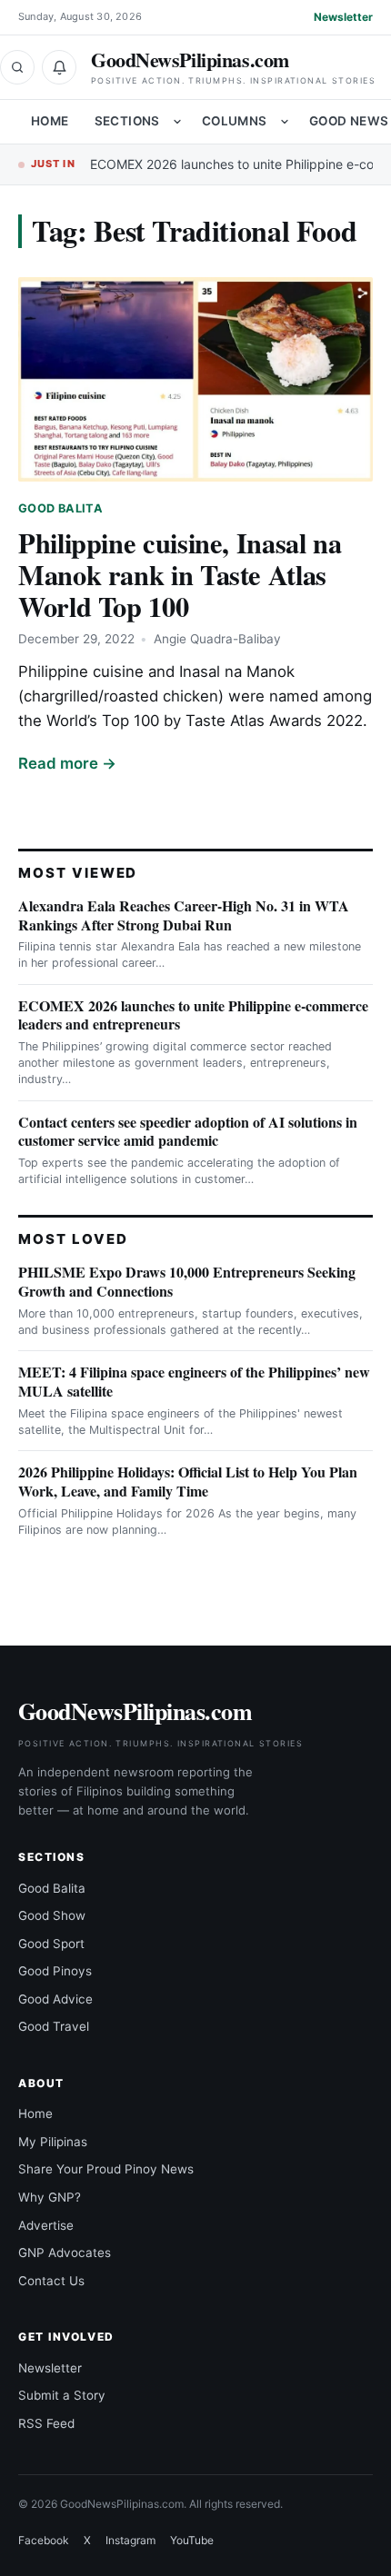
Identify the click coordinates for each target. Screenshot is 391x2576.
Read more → (67, 763)
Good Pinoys (55, 1971)
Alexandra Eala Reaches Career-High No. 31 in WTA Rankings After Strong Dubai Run (184, 915)
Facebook (44, 2540)
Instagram (130, 2540)
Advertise (46, 2225)
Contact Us (51, 2281)
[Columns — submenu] (285, 122)
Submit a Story (62, 2395)
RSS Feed (46, 2423)
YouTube (192, 2540)
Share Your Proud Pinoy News (106, 2169)
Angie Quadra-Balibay (217, 639)
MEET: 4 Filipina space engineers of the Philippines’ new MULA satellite (194, 1381)
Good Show (52, 1915)
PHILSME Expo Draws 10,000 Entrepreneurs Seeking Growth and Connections (187, 1281)
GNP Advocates (65, 2253)
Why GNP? (50, 2197)
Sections (127, 121)
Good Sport (51, 1944)
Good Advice (55, 1999)
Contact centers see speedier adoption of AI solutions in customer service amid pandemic (188, 1131)
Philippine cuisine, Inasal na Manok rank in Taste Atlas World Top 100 (180, 574)
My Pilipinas (53, 2142)
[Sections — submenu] (177, 122)
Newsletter (343, 17)
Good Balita (60, 508)
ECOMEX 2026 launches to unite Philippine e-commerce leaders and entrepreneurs (193, 1015)
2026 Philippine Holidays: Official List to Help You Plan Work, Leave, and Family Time (188, 1481)
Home (50, 121)
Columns (235, 121)
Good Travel (54, 2026)
